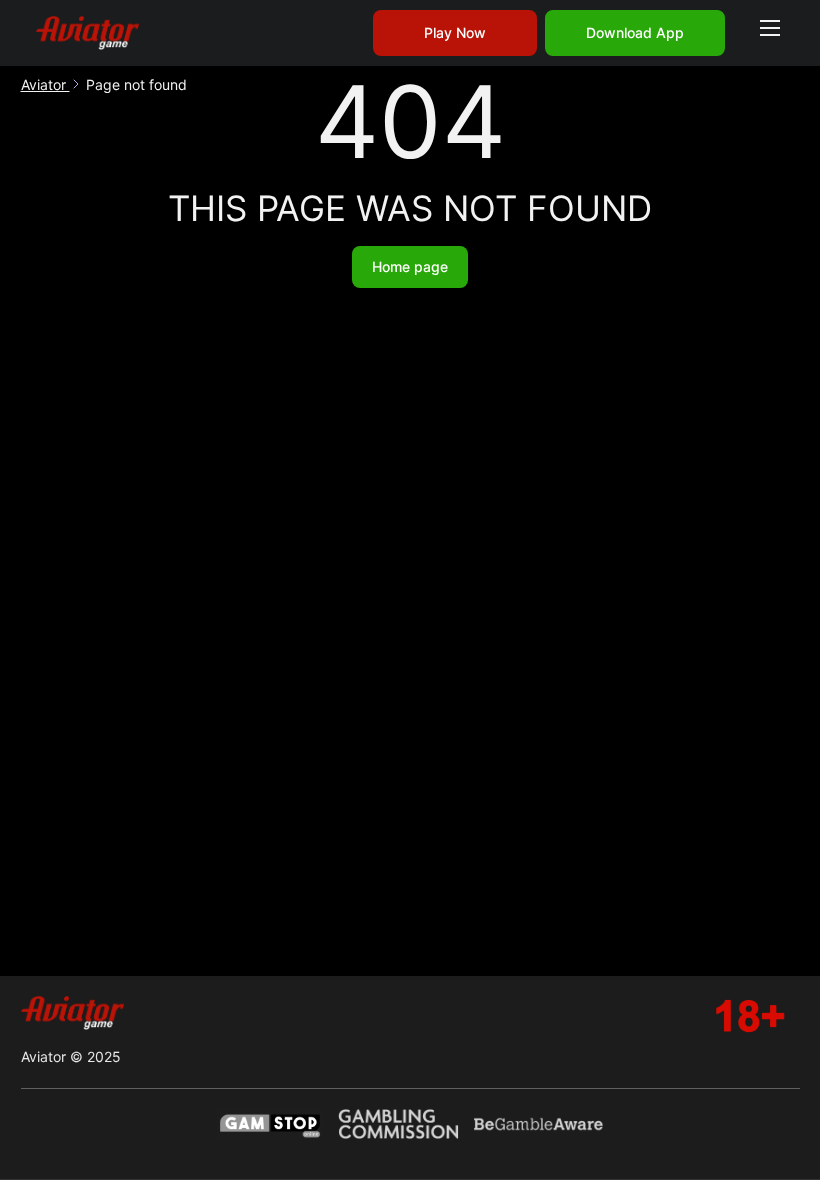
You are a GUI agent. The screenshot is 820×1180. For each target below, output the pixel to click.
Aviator (45, 84)
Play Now (455, 32)
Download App (635, 32)
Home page (410, 266)
